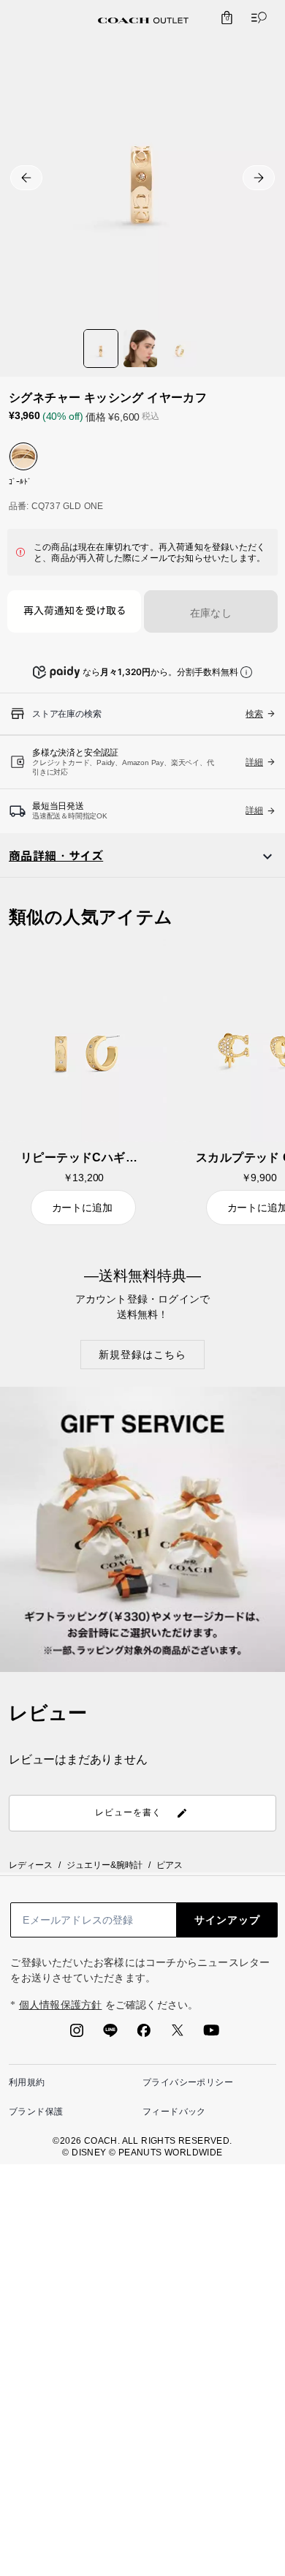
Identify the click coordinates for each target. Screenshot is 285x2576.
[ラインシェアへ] (110, 2035)
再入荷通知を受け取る (75, 612)
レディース (31, 1865)
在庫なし (211, 613)
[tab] (143, 20)
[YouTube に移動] (211, 2035)
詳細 (254, 762)
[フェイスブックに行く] (144, 2035)
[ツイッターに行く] (178, 2035)
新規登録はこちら (142, 1355)
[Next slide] (259, 178)
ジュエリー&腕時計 (104, 1865)
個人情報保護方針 (61, 2005)
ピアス (170, 1865)
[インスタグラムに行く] (77, 2035)
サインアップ (227, 1920)
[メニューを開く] (256, 18)
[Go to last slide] (26, 178)
